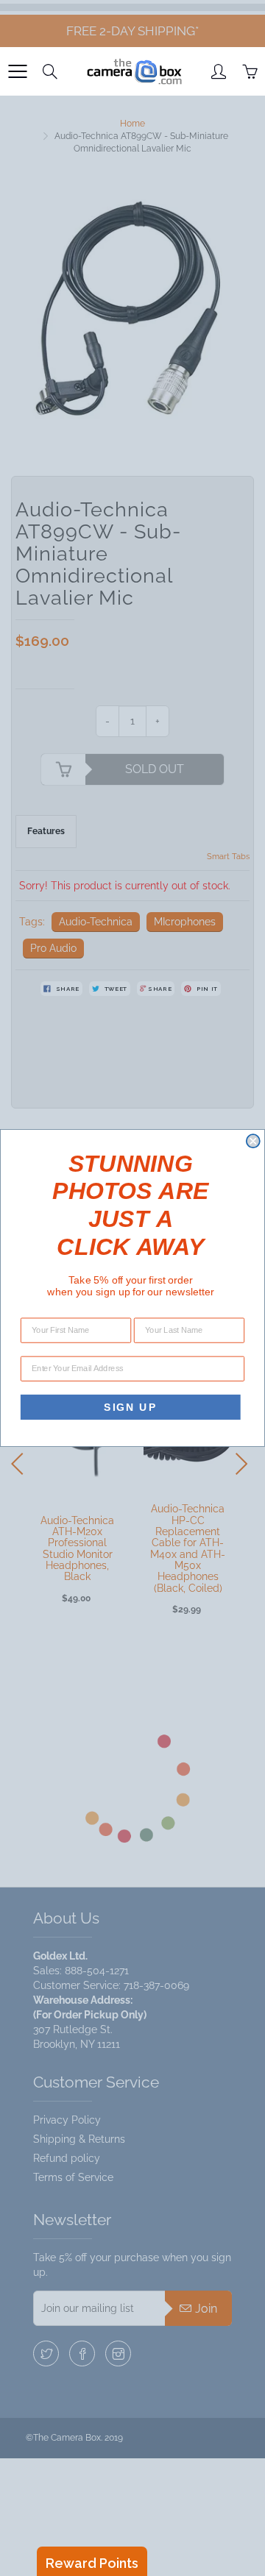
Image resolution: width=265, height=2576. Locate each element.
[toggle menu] (17, 71)
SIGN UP (130, 1407)
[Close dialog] (253, 1141)
